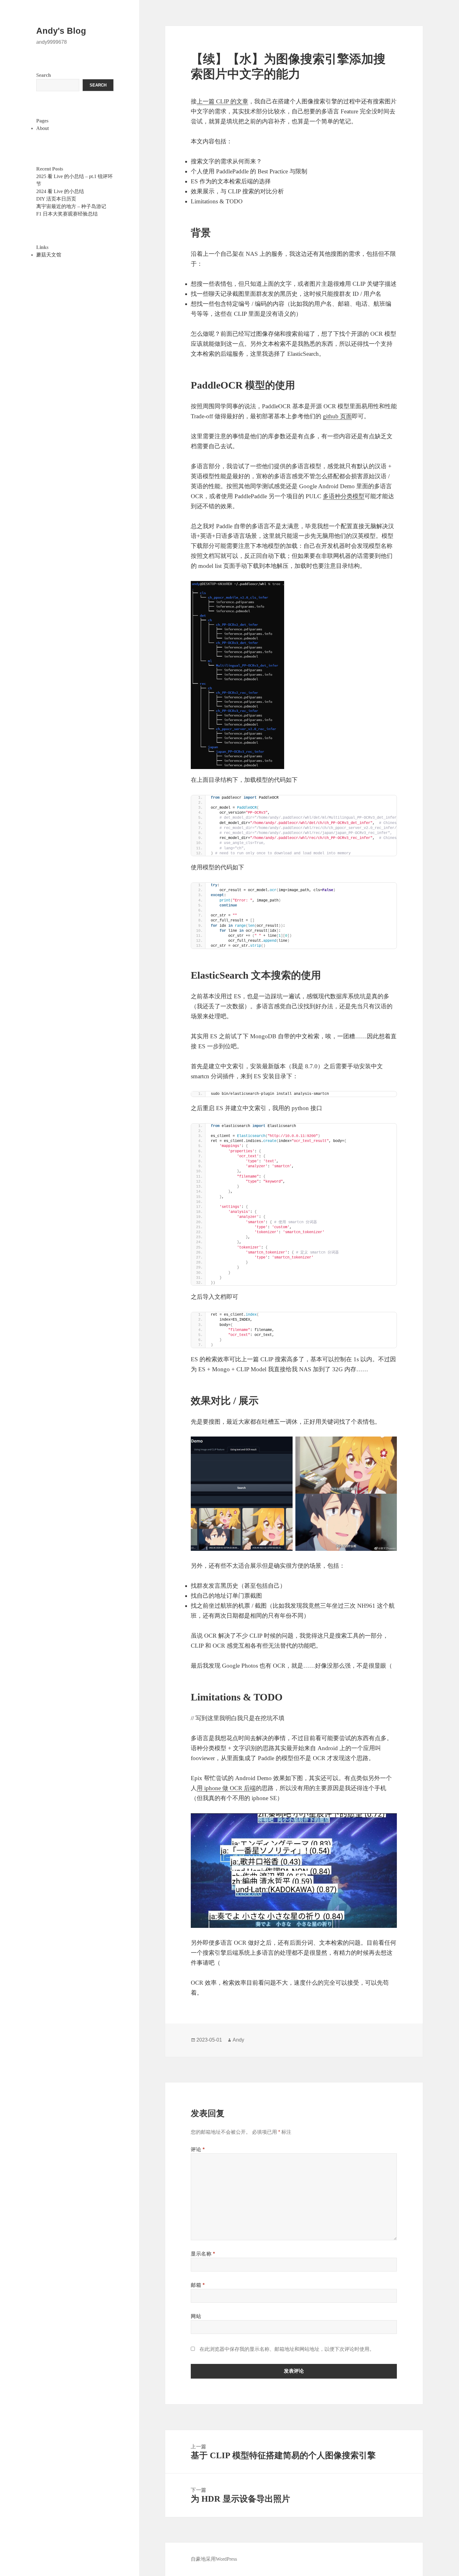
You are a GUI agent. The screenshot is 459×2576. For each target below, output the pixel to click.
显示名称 (203, 2254)
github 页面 (337, 416)
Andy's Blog (61, 31)
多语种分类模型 (344, 496)
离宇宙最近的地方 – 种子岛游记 (71, 206)
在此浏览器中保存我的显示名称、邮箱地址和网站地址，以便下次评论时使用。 (287, 2349)
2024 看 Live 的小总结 (60, 191)
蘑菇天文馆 (49, 255)
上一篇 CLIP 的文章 (222, 101)
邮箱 (198, 2285)
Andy (238, 2040)
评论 (198, 2149)
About (42, 128)
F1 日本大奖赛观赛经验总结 (67, 214)
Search (44, 75)
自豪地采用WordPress (214, 2559)
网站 (196, 2316)
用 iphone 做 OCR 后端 (226, 1788)
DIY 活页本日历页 (56, 199)
